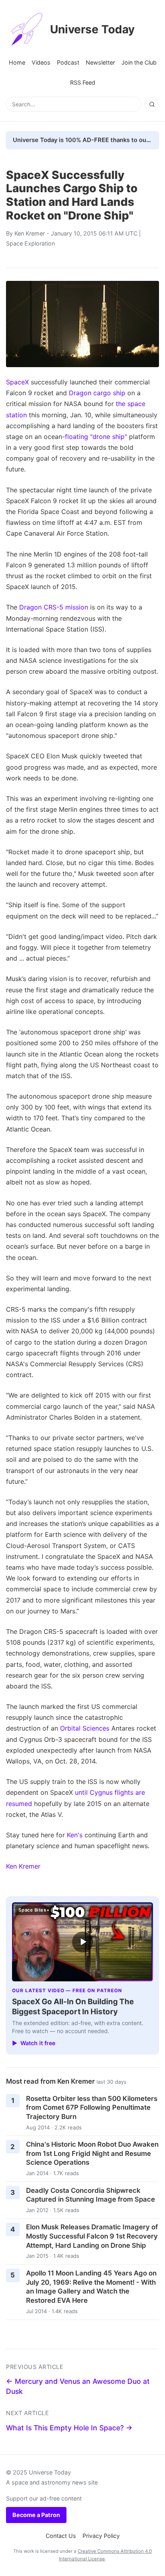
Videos (41, 62)
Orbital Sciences (85, 1728)
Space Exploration (30, 243)
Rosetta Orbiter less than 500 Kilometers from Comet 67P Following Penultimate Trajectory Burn (92, 2108)
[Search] (152, 104)
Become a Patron (36, 2515)
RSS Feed (83, 82)
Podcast (68, 62)
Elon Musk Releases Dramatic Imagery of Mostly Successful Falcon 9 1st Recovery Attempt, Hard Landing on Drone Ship (92, 2236)
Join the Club (139, 62)
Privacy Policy (101, 2536)
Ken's (75, 1835)
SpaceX (17, 382)
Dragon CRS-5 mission (54, 607)
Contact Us (61, 2536)
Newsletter (100, 62)
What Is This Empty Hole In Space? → (69, 2428)
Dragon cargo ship (97, 393)
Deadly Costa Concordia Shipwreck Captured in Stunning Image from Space (91, 2195)
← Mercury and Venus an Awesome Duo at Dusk (78, 2386)
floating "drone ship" (96, 437)
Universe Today (92, 29)
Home (17, 62)
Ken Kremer (30, 233)
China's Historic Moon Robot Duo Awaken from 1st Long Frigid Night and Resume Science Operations (92, 2153)
